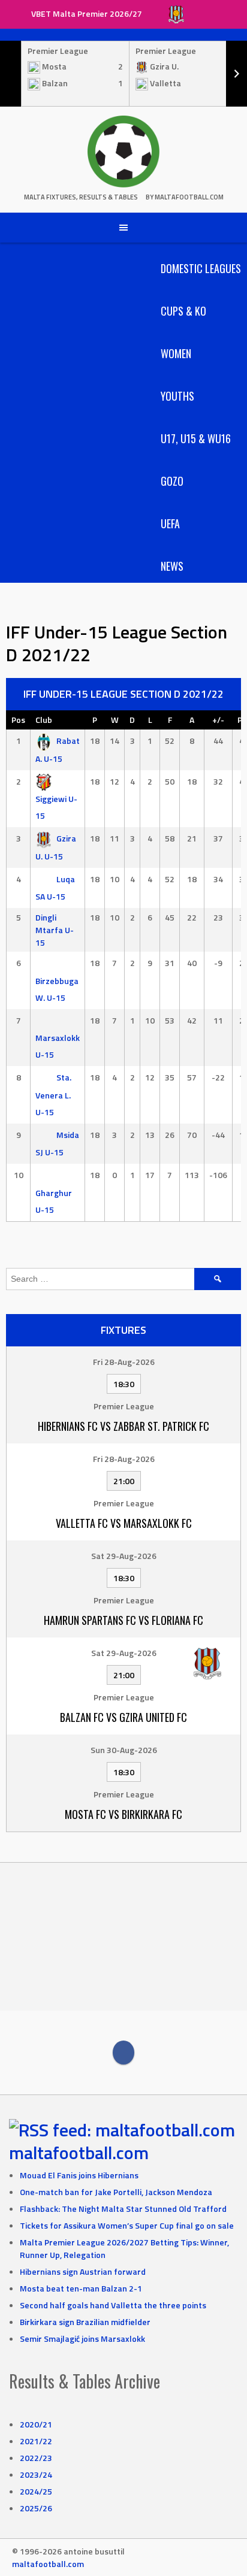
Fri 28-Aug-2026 (124, 1362)
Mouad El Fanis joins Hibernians (79, 2175)
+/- (218, 720)
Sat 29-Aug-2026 (124, 1556)
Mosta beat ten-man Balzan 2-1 (81, 2288)
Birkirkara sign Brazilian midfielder (85, 2322)
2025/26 (36, 2508)
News (172, 566)
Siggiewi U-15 (56, 807)
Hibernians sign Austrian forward (83, 2271)
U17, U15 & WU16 (196, 438)
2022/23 (36, 2458)
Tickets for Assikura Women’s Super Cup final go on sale (127, 2225)
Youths (177, 396)
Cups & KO (183, 311)
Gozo (172, 481)
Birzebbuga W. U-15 (57, 989)
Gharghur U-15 (54, 1201)
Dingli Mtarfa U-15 (55, 930)
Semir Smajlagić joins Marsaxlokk (82, 2339)
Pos (18, 720)
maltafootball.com (79, 2153)
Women (176, 353)
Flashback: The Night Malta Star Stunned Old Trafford (123, 2209)
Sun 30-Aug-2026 (124, 1750)
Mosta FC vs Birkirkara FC (123, 1814)
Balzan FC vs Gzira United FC (123, 1717)
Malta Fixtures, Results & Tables (81, 197)
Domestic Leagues (201, 268)
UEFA (170, 523)
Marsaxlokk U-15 (58, 1046)
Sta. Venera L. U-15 (53, 1095)
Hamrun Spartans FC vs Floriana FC (123, 1620)
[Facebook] (123, 2053)
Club (44, 720)
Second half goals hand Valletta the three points (113, 2305)
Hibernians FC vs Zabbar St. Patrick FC (123, 1426)
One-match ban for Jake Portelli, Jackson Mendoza (116, 2192)
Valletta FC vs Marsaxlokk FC (124, 1523)
